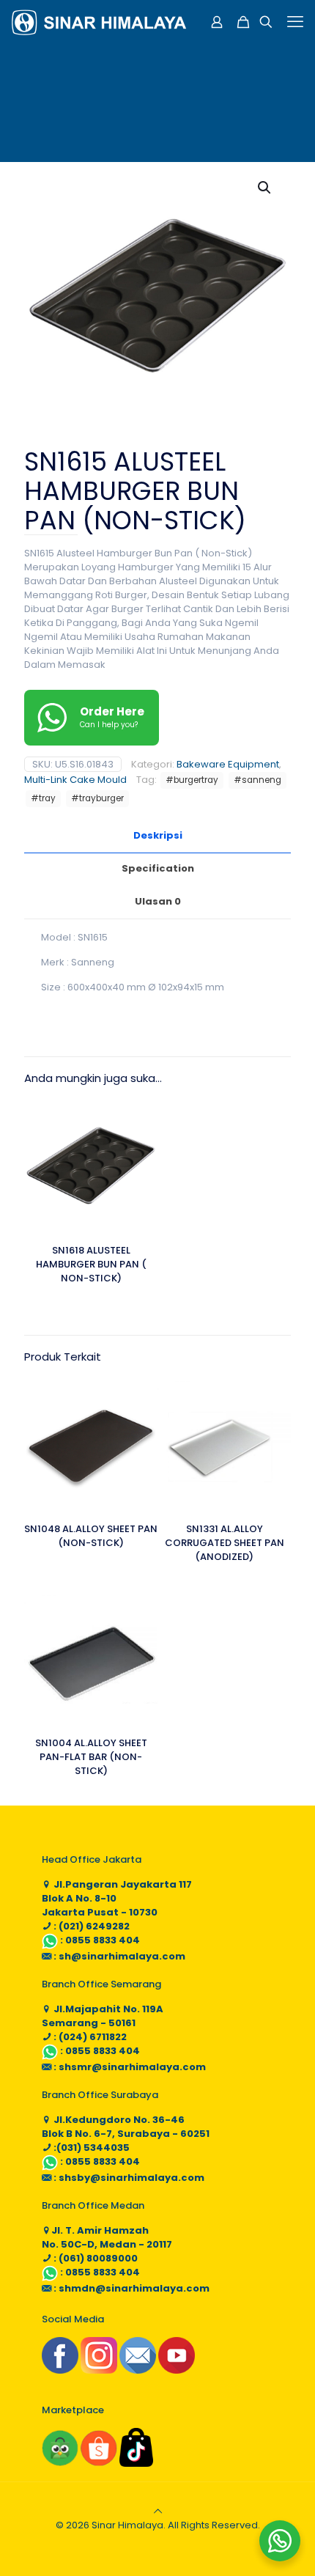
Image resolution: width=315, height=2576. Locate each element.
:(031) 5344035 (90, 2148)
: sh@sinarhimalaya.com (118, 1956)
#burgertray (192, 780)
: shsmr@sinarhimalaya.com (129, 2067)
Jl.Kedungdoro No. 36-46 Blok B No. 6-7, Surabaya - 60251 (126, 2127)
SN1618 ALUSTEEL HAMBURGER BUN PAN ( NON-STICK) (91, 1264)
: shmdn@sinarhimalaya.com (130, 2288)
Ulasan (158, 901)
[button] (265, 188)
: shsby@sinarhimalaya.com (128, 2178)
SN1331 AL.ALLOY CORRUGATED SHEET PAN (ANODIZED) (225, 1543)
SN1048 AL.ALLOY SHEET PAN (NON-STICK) (91, 1536)
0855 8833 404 (103, 1940)
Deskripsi (158, 835)
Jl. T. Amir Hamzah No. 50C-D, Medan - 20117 (107, 2237)
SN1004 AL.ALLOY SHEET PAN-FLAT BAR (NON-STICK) (91, 1757)
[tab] (157, 836)
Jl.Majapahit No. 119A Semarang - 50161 (103, 2016)
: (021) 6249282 (90, 1926)
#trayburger (97, 798)
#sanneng (257, 780)
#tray (43, 798)
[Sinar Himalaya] (99, 22)
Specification (158, 868)
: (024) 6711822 (89, 2037)
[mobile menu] (295, 22)
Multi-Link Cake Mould (75, 780)
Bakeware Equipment (228, 764)
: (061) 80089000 (94, 2258)
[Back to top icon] (158, 2511)
